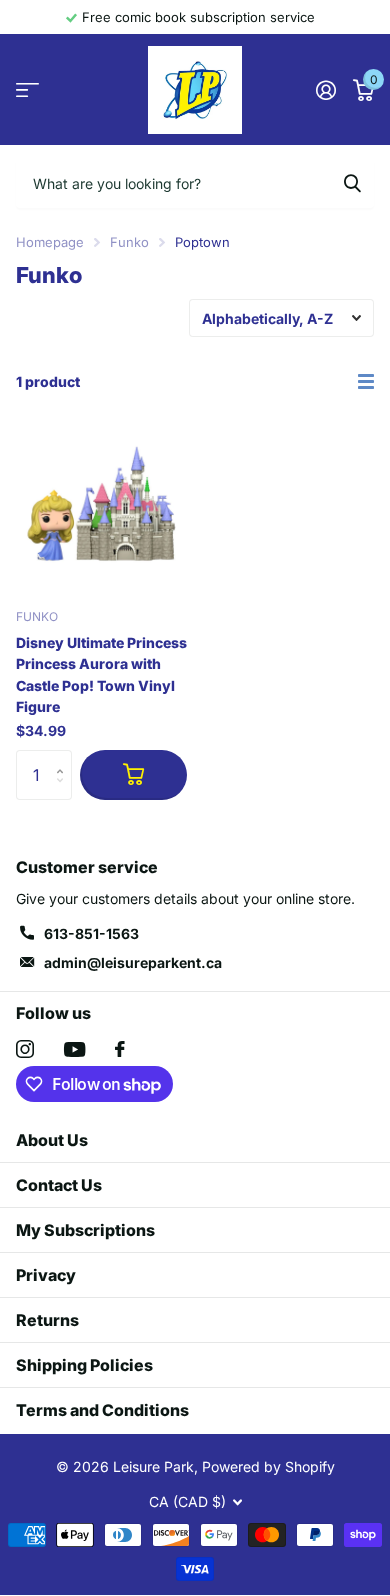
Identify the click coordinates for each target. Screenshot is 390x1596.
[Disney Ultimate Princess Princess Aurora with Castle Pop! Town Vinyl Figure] (101, 506)
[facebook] (120, 1049)
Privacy (46, 1275)
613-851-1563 (91, 933)
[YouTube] (74, 1049)
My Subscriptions (85, 1230)
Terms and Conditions (102, 1410)
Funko (129, 242)
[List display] (366, 382)
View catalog (27, 90)
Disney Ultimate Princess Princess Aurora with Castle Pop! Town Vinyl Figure (101, 674)
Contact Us (59, 1185)
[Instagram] (25, 1049)
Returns (47, 1320)
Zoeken (352, 183)
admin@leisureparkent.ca (133, 962)
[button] (64, 757)
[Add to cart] (133, 775)
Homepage (50, 242)
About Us (52, 1140)
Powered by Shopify (268, 1466)
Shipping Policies (84, 1365)
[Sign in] (325, 90)
